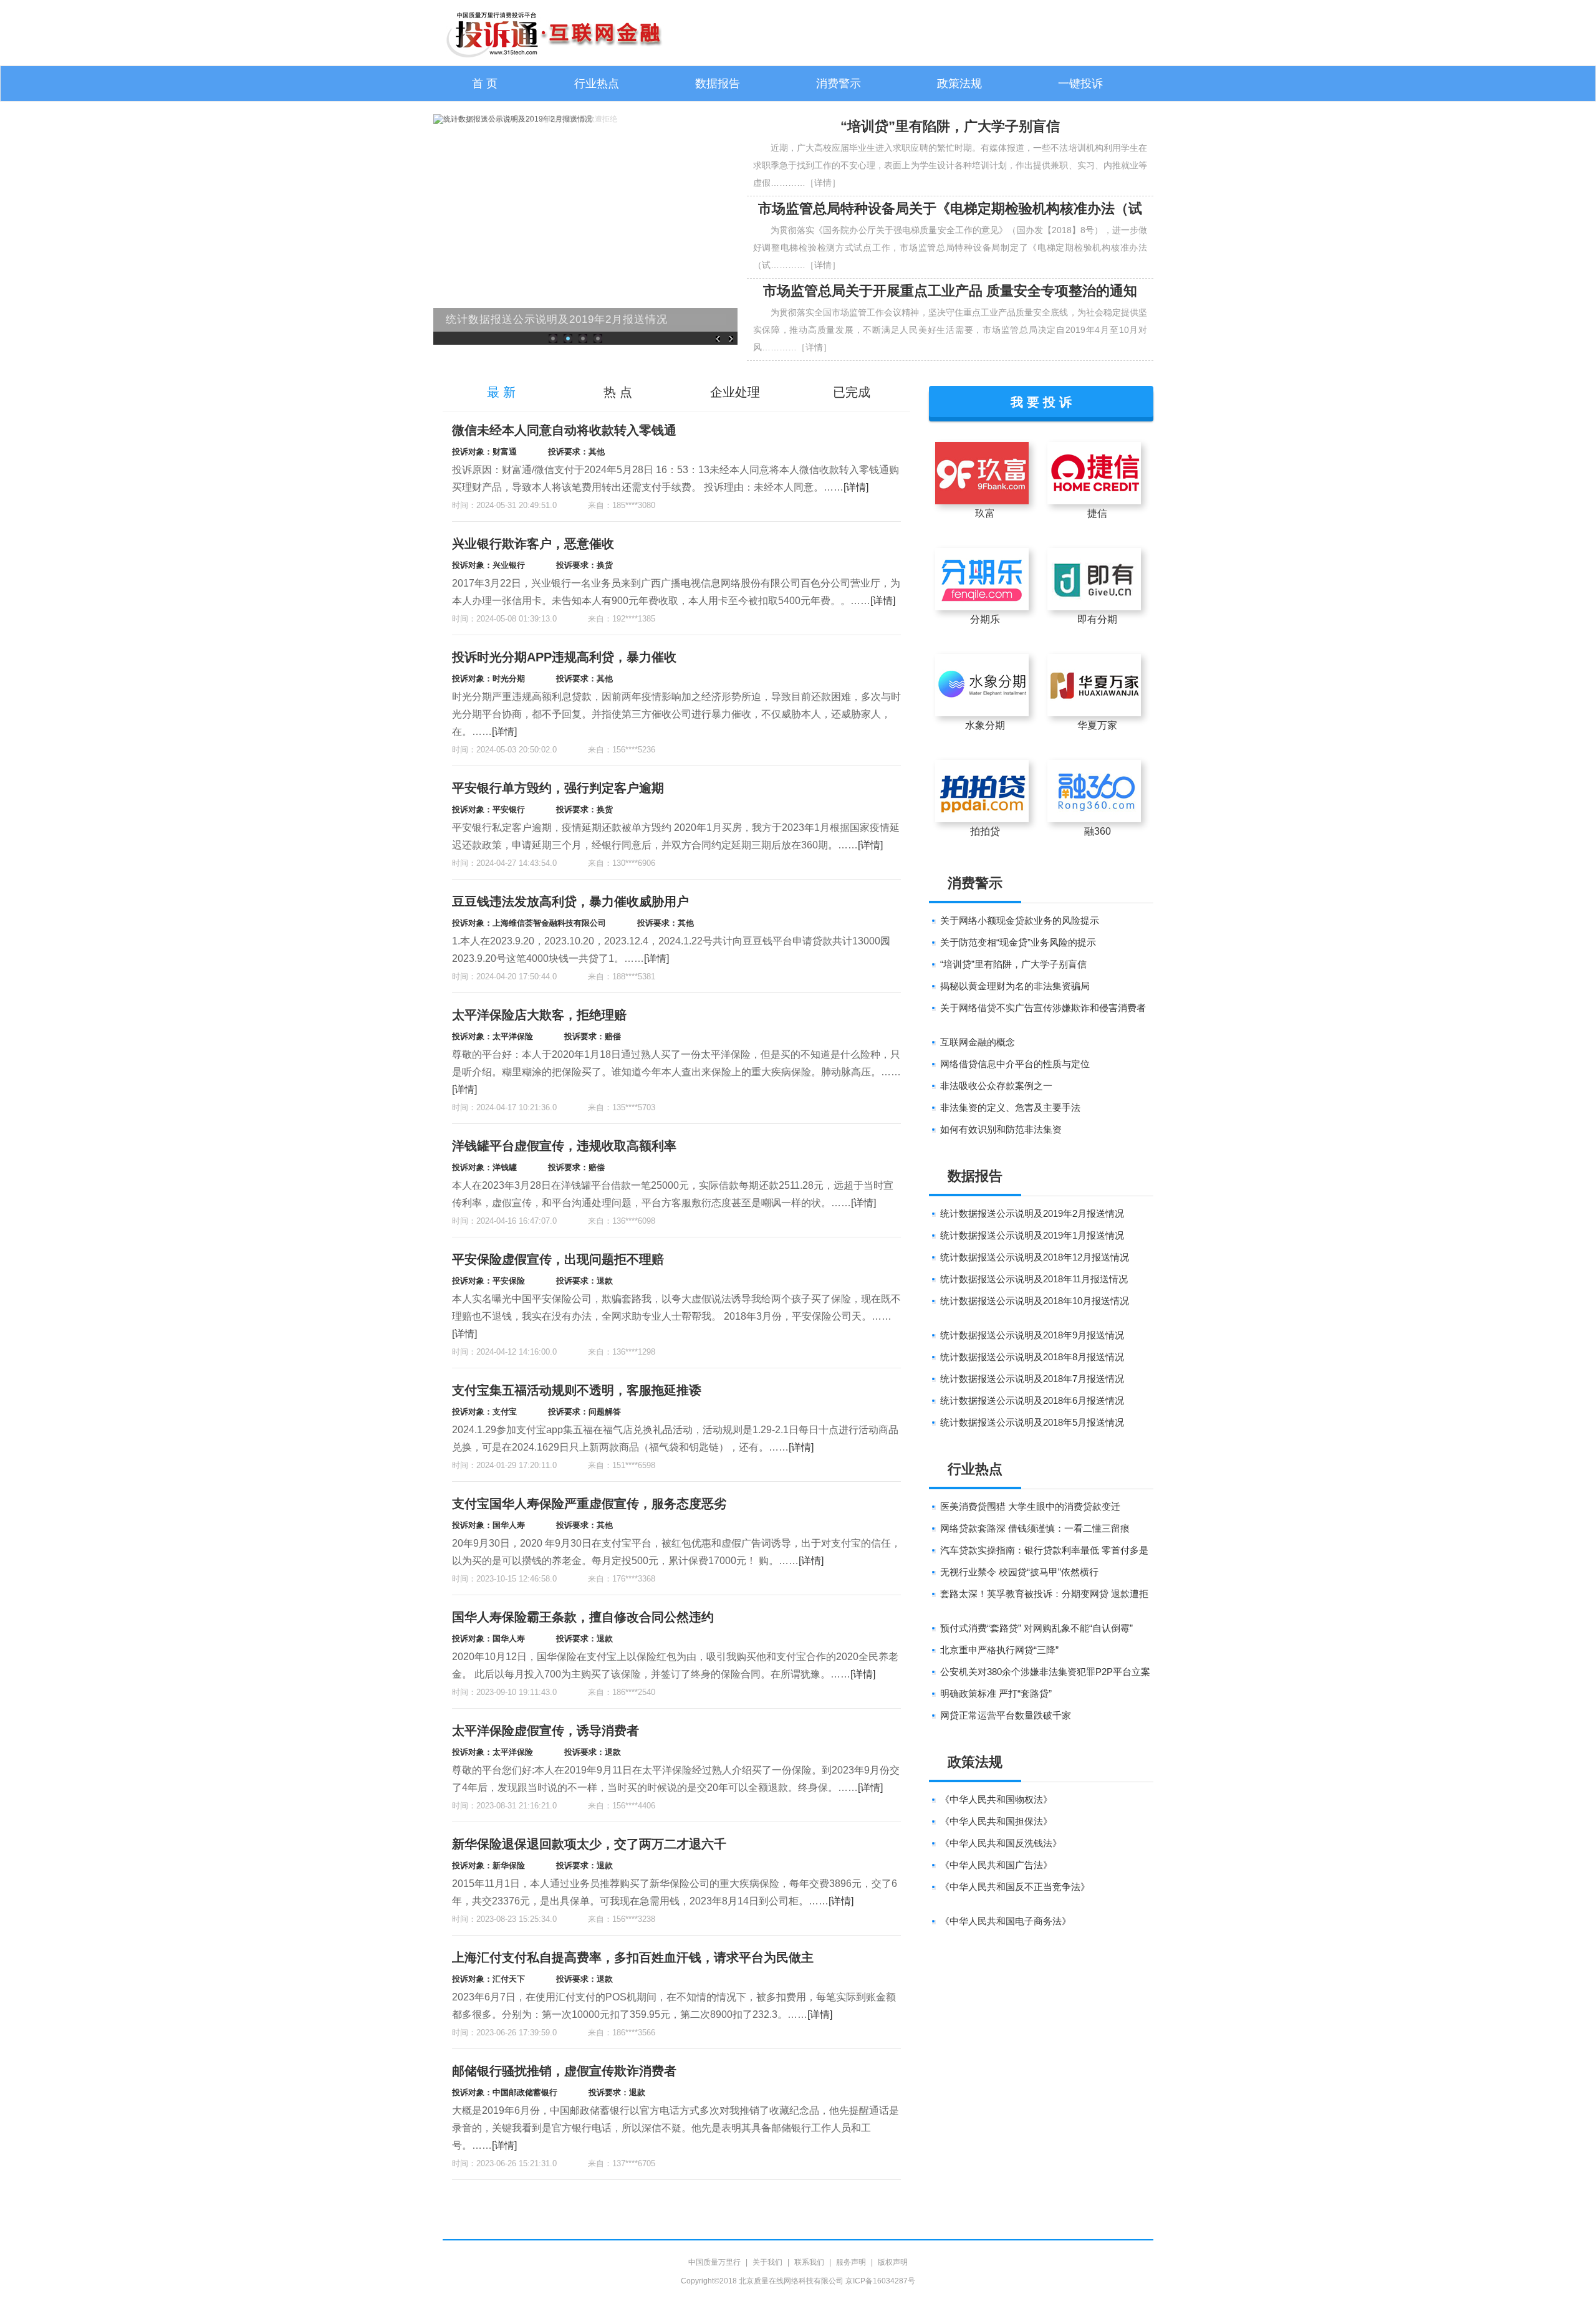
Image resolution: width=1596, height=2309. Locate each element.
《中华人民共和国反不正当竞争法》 (1015, 1887)
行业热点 (597, 84)
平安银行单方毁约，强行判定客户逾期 (558, 788)
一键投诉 (1080, 84)
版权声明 (893, 2262)
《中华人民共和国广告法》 (996, 1865)
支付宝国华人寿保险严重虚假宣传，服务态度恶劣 (589, 1504)
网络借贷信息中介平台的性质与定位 (1015, 1064)
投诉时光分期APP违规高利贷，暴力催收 (564, 657)
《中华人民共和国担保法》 (996, 1821)
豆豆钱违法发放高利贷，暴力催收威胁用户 (570, 901)
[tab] (501, 392)
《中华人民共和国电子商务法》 (1006, 1921)
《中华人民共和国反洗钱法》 (1001, 1843)
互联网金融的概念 (978, 1042)
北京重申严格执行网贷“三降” (999, 1650)
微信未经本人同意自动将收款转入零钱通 (564, 430)
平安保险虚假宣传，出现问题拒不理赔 (558, 1259)
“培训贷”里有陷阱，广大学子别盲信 (950, 126)
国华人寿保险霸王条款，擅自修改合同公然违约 (583, 1617)
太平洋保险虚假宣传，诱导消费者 (546, 1731)
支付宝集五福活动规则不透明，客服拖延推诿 (577, 1390)
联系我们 (809, 2262)
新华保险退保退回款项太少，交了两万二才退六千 (589, 1844)
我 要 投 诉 (1041, 401)
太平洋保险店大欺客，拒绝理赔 (539, 1015)
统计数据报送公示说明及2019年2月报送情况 (557, 319)
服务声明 (851, 2262)
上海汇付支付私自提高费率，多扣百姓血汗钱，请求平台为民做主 (633, 1957)
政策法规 (959, 84)
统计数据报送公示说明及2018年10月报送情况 (1035, 1301)
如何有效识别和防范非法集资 (1001, 1129)
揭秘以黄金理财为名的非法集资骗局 (1015, 986)
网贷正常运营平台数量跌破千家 (1006, 1715)
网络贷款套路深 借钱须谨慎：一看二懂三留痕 (1035, 1528)
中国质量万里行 (714, 2262)
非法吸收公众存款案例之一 (996, 1086)
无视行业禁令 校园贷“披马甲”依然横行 (1019, 1572)
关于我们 (767, 2262)
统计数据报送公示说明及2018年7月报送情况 (1032, 1379)
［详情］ (823, 183)
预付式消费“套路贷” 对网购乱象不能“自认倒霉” (1036, 1628)
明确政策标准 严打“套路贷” (996, 1693)
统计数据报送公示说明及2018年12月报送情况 (1035, 1257)
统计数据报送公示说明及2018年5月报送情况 (1032, 1422)
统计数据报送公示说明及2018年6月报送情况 (1032, 1400)
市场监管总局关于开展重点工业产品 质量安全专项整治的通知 (950, 291)
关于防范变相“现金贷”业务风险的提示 (1018, 942)
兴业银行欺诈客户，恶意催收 (533, 544)
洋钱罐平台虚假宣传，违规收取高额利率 (564, 1146)
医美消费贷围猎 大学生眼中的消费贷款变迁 (1030, 1506)
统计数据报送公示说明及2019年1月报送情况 (1032, 1235)
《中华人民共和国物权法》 (996, 1799)
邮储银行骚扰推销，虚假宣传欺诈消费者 (564, 2071)
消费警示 (839, 84)
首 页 (485, 84)
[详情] (856, 487)
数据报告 (718, 84)
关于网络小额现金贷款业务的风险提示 (1020, 920)
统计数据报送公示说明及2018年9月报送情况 (1032, 1335)
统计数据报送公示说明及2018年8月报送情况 (1032, 1357)
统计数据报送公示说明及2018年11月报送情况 (1034, 1279)
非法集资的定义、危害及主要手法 (1010, 1107)
